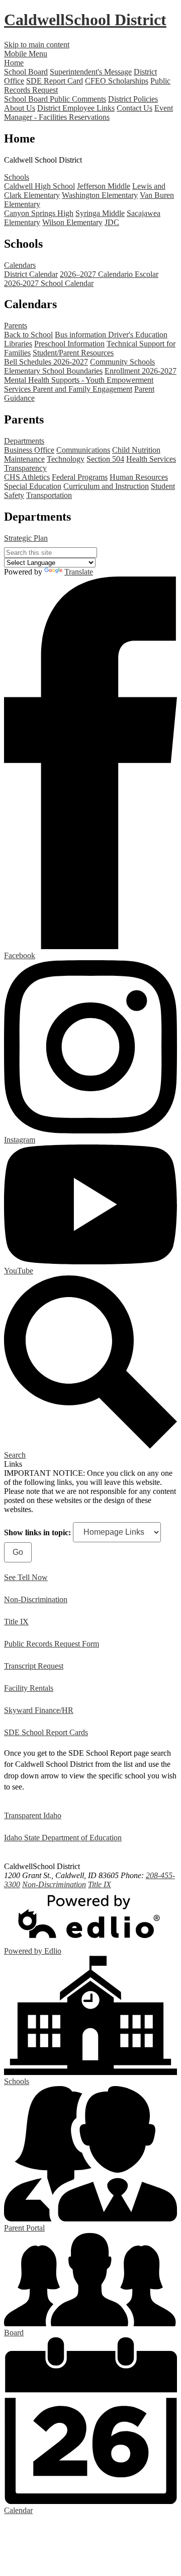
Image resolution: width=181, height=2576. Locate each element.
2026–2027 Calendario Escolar (109, 274)
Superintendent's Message (91, 72)
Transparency (25, 468)
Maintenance (24, 459)
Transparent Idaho (33, 1815)
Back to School (28, 335)
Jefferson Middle (104, 186)
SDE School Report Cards (46, 1732)
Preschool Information (69, 344)
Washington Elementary (100, 195)
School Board (26, 72)
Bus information (81, 335)
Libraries (18, 344)
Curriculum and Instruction (106, 486)
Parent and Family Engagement (82, 389)
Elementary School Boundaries (53, 371)
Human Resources (139, 477)
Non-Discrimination (36, 1599)
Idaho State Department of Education (63, 1838)
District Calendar (31, 274)
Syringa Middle (100, 213)
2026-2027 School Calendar (49, 283)
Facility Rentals (29, 1688)
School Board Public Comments (55, 99)
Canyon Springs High (39, 213)
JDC (112, 222)
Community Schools (122, 362)
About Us (20, 108)
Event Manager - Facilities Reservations (88, 113)
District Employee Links (76, 108)
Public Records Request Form (52, 1644)
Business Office (29, 450)
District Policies (133, 99)
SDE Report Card (55, 81)
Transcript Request (34, 1666)
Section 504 (105, 459)
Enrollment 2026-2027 (141, 371)
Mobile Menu (26, 54)
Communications (83, 450)
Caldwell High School (39, 186)
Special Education (33, 486)
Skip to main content (37, 45)
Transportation (49, 495)
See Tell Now (26, 1577)
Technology (66, 459)
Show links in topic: (37, 1532)
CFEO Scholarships (117, 81)
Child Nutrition (136, 450)
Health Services (151, 459)
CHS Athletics (27, 477)
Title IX (16, 1622)
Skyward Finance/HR (39, 1710)
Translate (79, 572)
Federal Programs (80, 477)
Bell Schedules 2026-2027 (46, 362)
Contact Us (134, 108)
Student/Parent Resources (73, 353)
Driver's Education (138, 335)
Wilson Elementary (72, 222)
